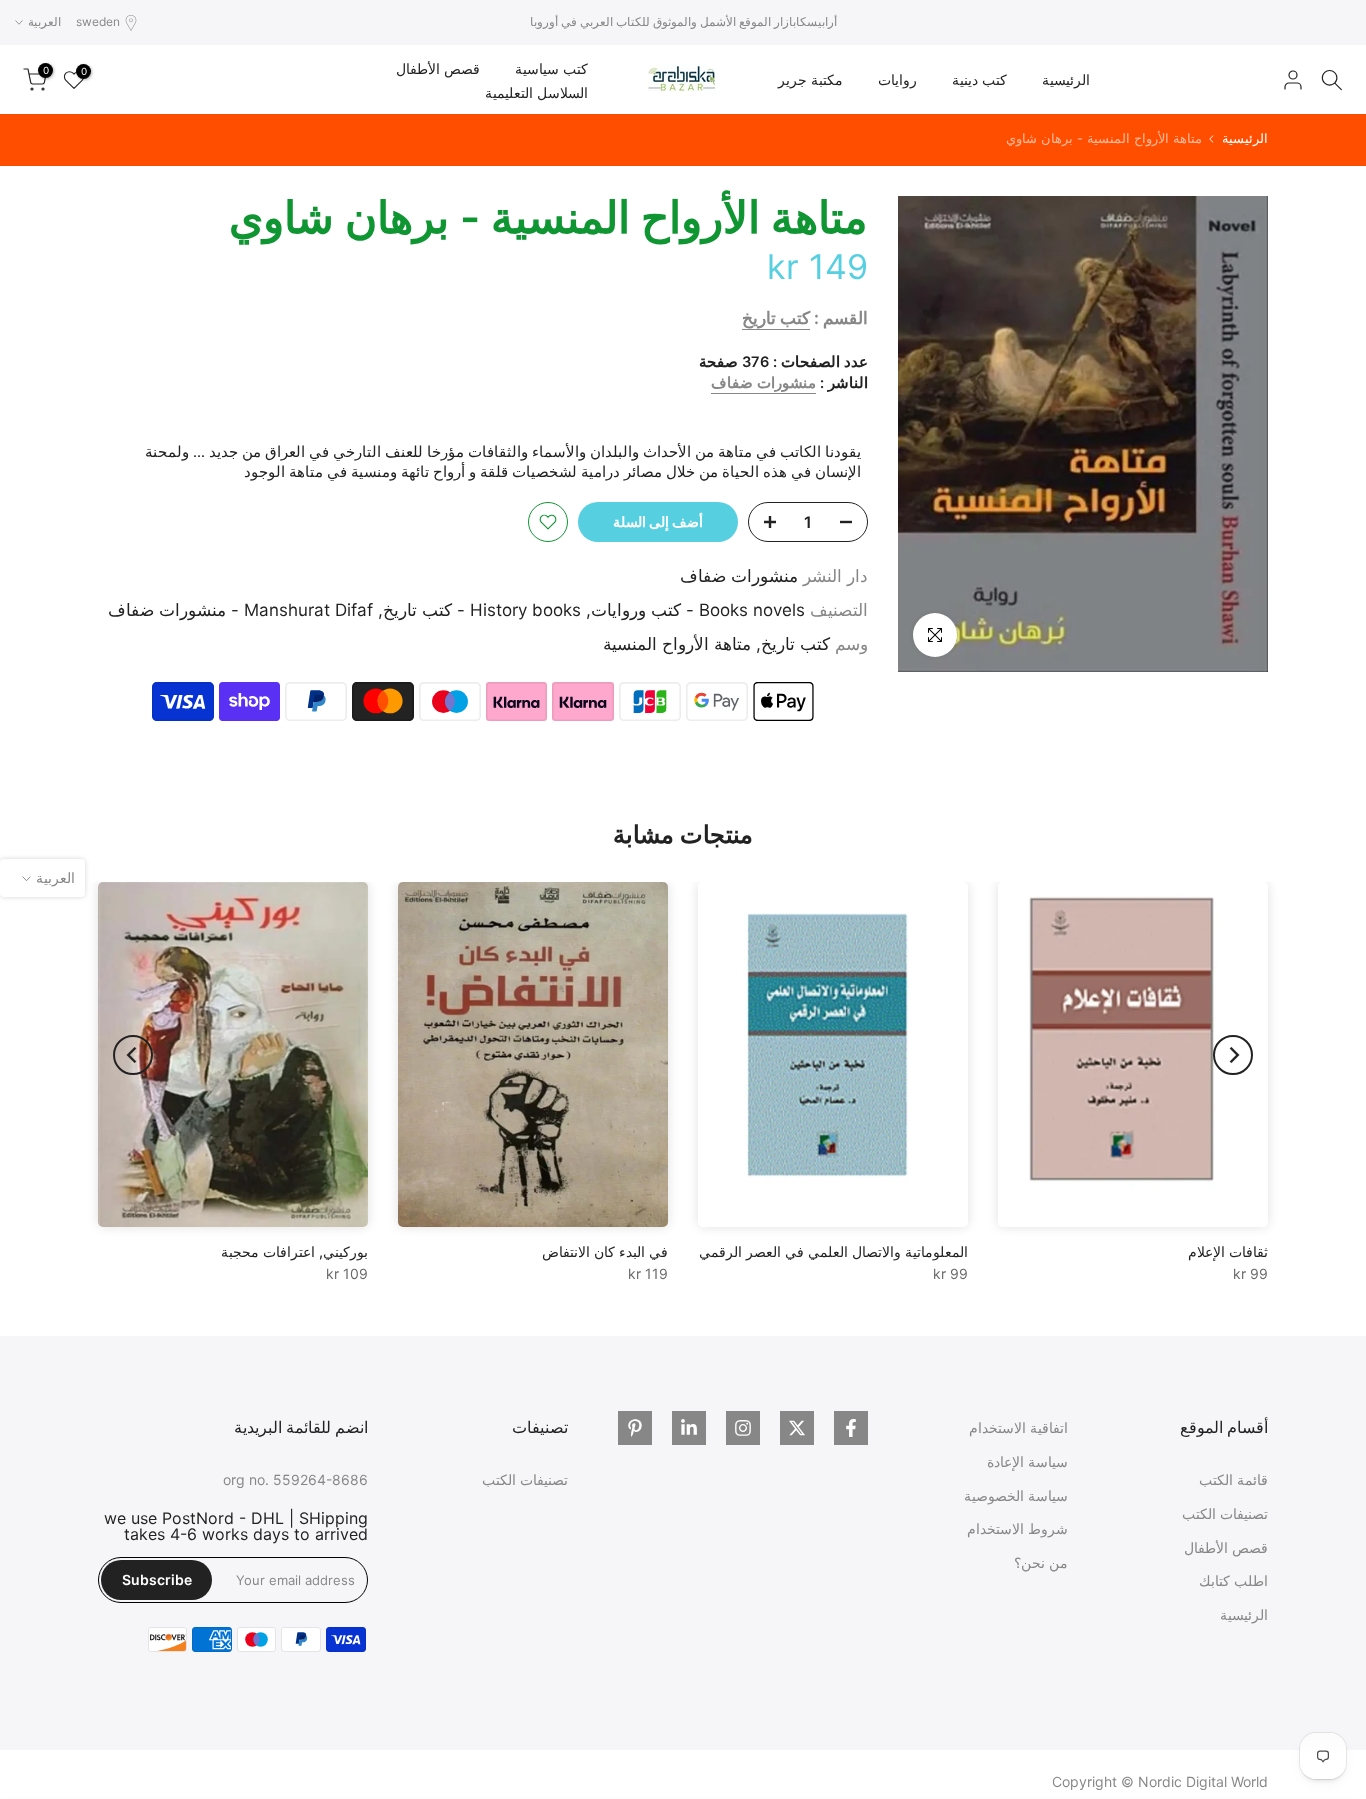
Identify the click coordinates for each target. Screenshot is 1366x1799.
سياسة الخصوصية (1016, 1495)
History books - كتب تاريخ (482, 610)
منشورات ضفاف (763, 383)
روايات (897, 79)
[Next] (133, 1055)
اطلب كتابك (1233, 1580)
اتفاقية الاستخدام (1018, 1427)
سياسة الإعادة (1027, 1461)
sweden (98, 21)
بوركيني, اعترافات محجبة (294, 1251)
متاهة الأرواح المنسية (677, 644)
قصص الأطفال (438, 68)
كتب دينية (979, 79)
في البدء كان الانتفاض (605, 1251)
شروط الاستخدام (1017, 1528)
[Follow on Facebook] (851, 1428)
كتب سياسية (551, 68)
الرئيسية (1066, 79)
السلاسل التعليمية (536, 92)
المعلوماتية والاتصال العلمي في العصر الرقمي (833, 1251)
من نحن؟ (1041, 1562)
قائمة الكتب (1233, 1479)
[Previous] (1233, 1055)
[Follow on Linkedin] (689, 1428)
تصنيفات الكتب (1225, 1513)
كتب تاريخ (776, 318)
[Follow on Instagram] (743, 1428)
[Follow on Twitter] (797, 1428)
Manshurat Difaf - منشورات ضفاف (240, 610)
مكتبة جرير (810, 79)
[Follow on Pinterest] (635, 1428)
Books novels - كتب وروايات (698, 610)
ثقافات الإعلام (1228, 1251)
